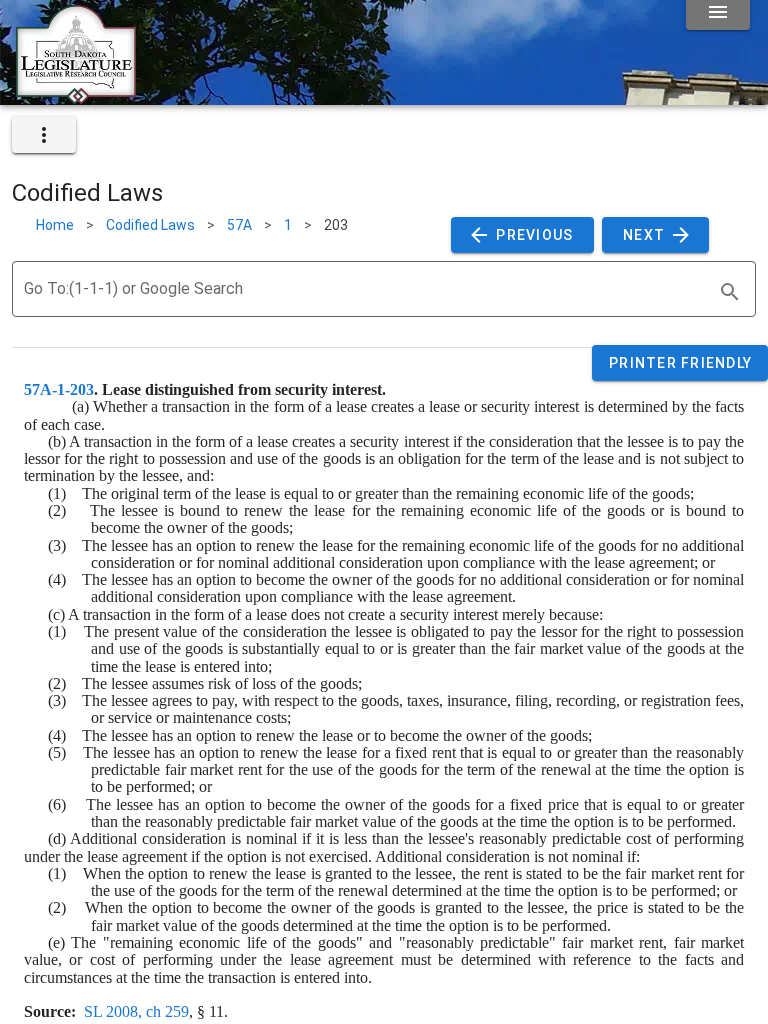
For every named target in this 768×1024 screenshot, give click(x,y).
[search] (730, 292)
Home (55, 225)
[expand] (44, 135)
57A (239, 225)
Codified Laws (150, 225)
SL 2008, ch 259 (136, 1011)
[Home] (76, 97)
